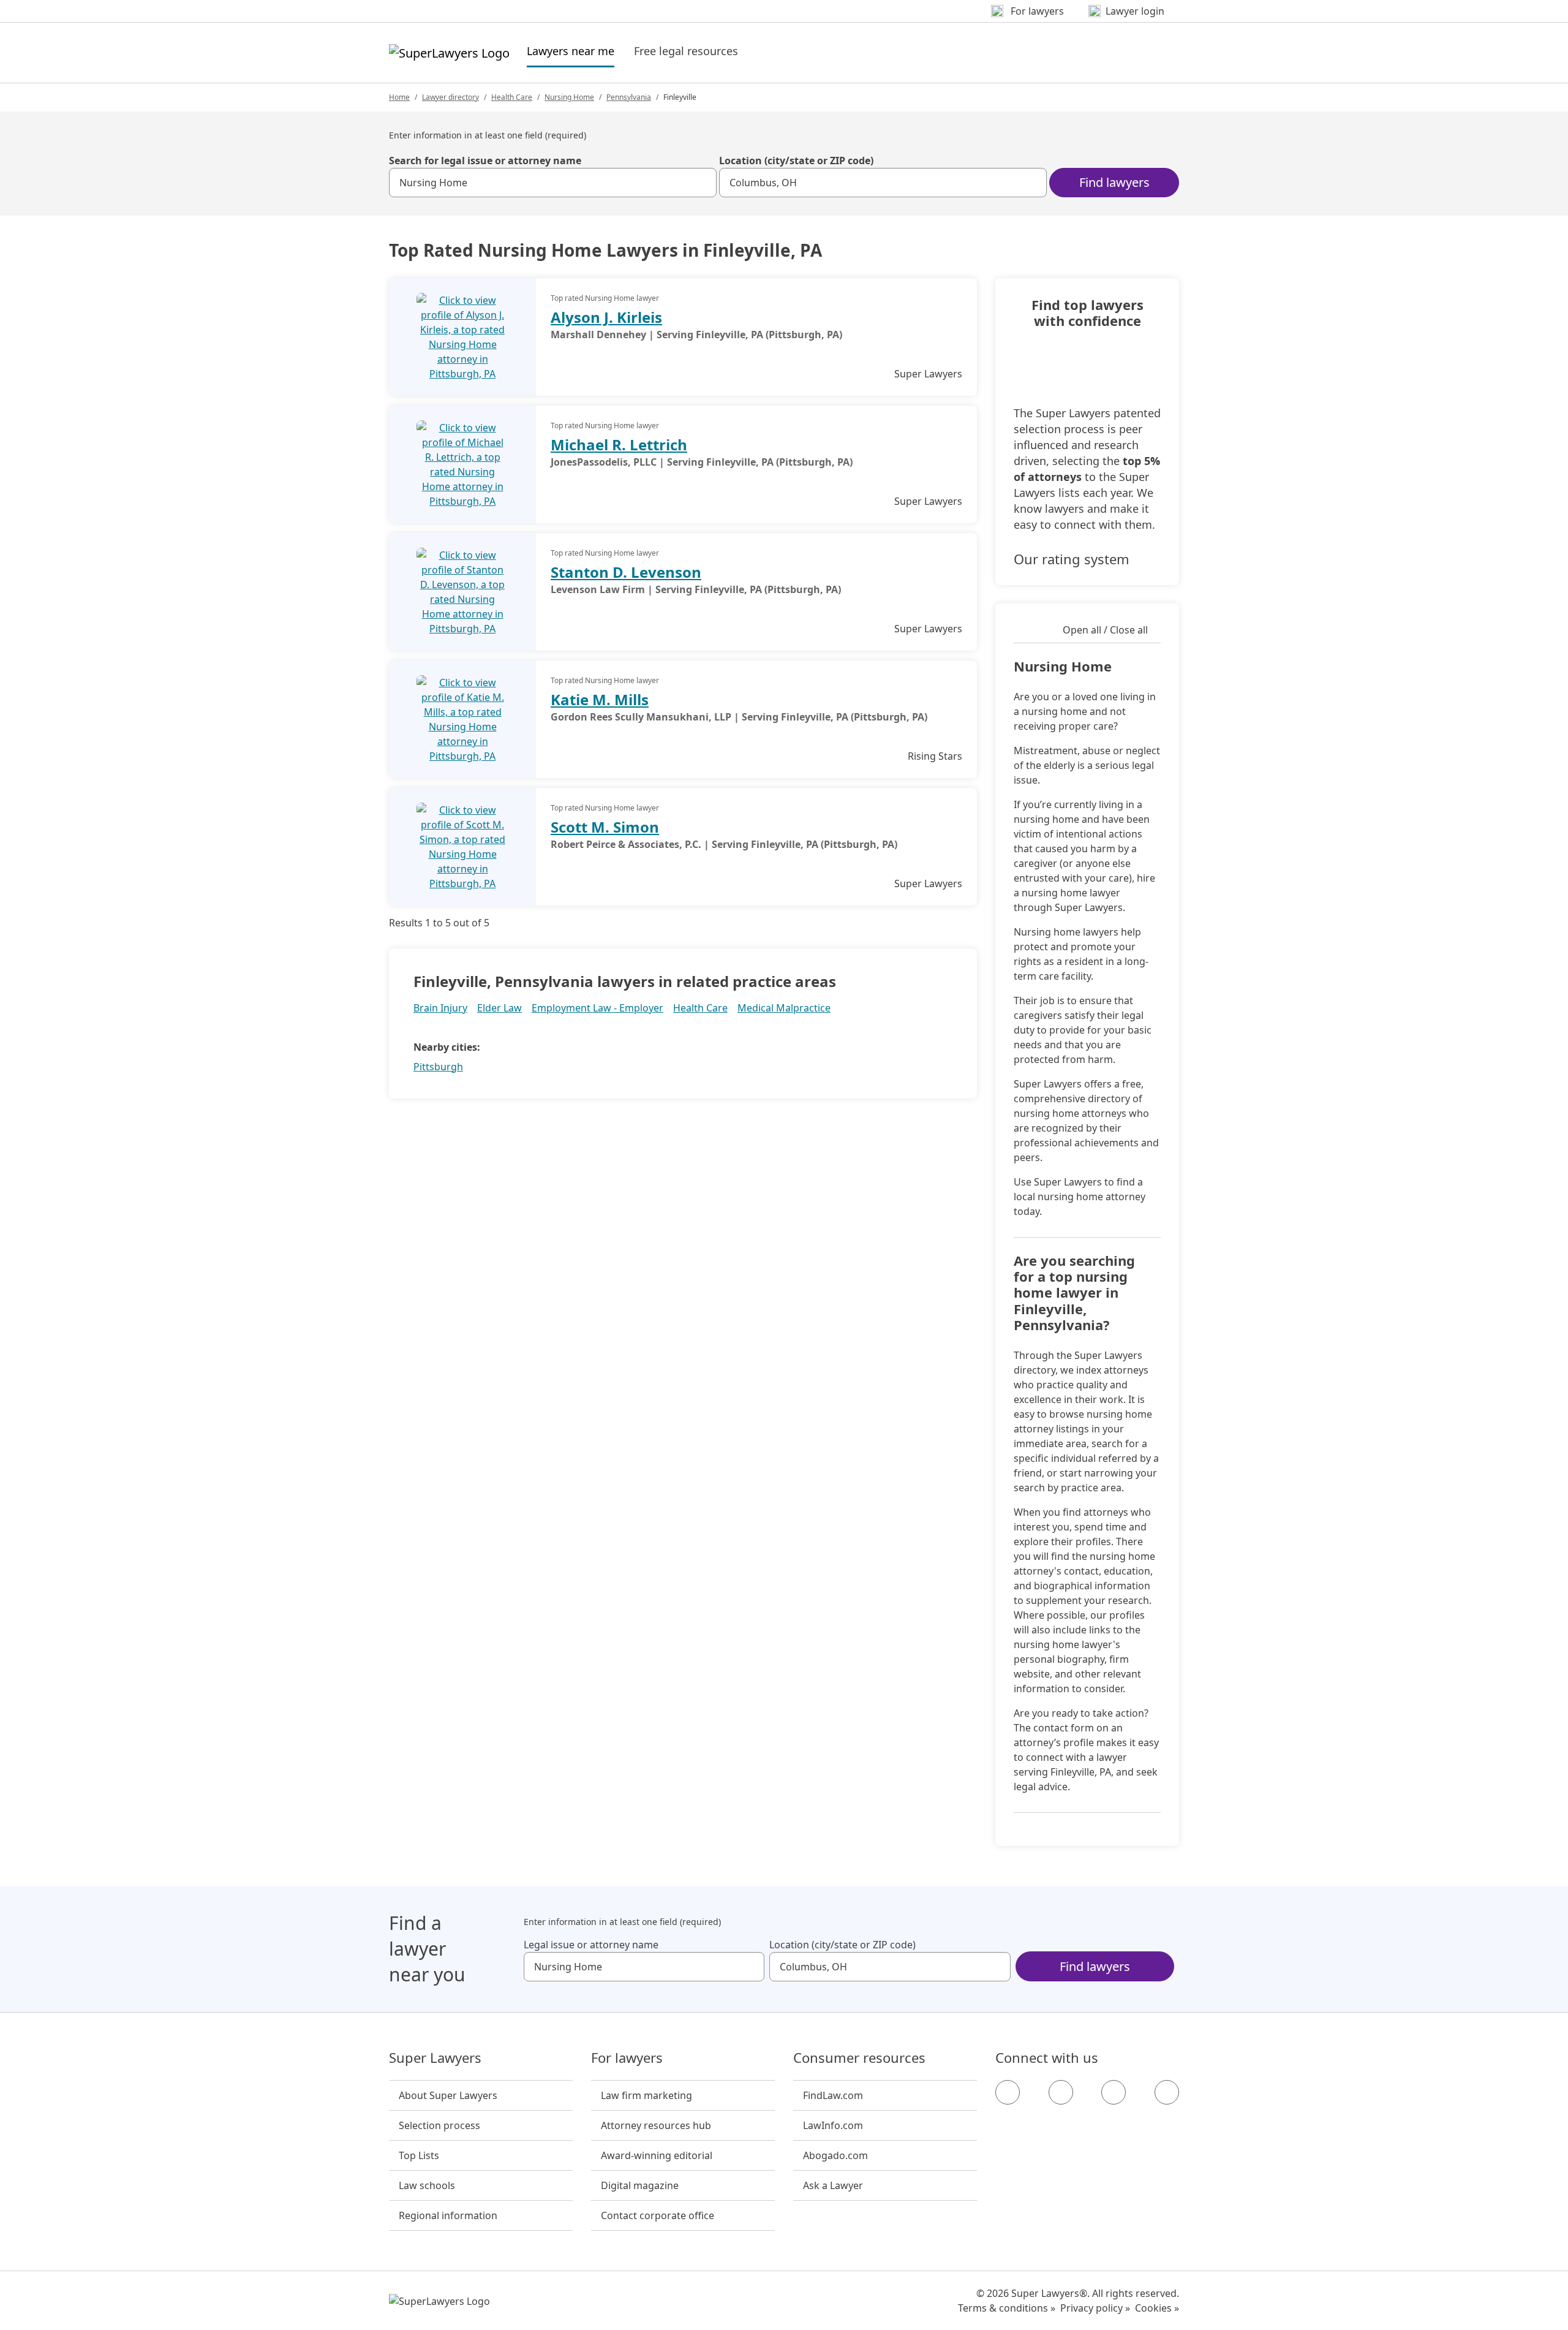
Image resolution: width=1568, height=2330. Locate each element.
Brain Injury (440, 1008)
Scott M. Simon (605, 827)
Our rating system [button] (1072, 559)
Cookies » (1157, 2308)
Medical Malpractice (784, 1008)
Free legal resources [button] (686, 51)
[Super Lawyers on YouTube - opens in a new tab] (1114, 2092)
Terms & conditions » (1007, 2308)
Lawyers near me (571, 51)
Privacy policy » (1095, 2308)
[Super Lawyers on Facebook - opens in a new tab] (1008, 2092)
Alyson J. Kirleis (606, 317)
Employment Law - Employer (597, 1008)
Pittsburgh (438, 1067)
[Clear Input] (702, 183)
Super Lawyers (435, 2058)
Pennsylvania (629, 97)
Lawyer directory (450, 97)
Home (399, 97)
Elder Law (499, 1008)
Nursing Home (569, 97)
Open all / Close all (1105, 630)
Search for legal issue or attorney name (485, 161)
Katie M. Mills (600, 699)
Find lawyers (1114, 182)
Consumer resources (859, 2058)
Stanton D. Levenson (626, 572)
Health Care (512, 97)
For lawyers (627, 2058)
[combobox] (553, 183)
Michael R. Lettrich (619, 444)
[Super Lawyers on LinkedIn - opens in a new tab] (1167, 2092)
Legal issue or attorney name (591, 1945)
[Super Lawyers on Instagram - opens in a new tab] (1061, 2092)
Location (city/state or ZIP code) (796, 161)
